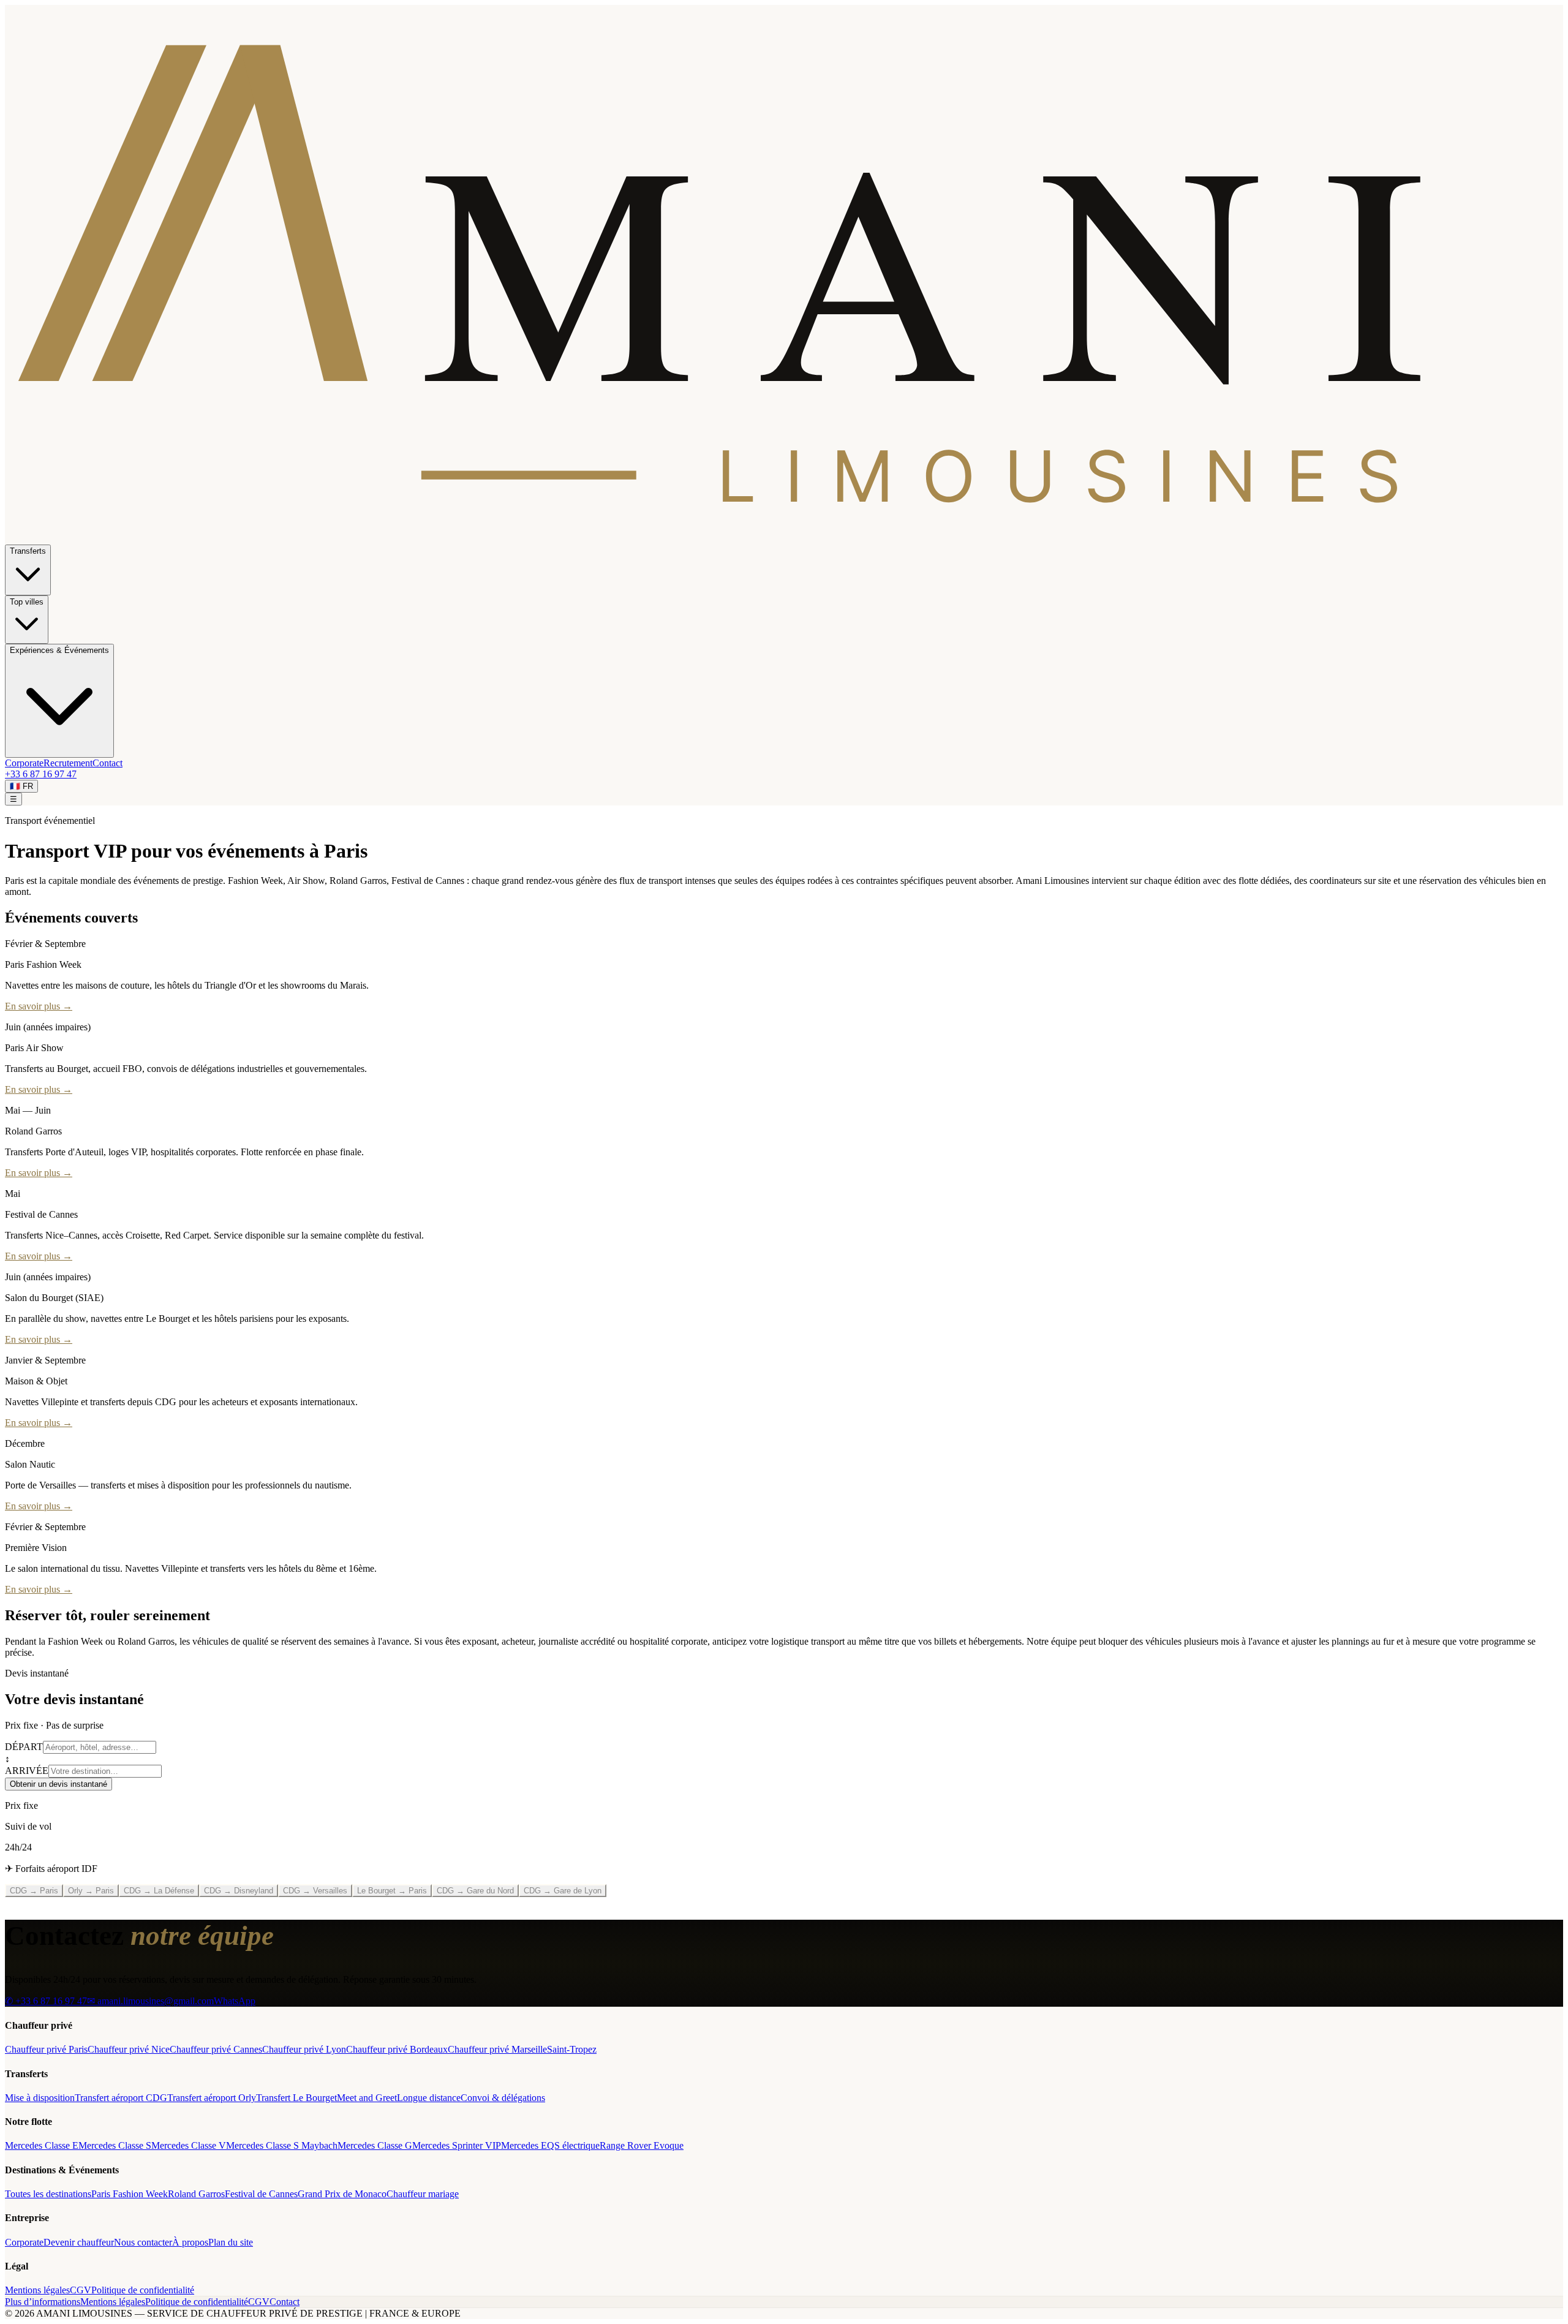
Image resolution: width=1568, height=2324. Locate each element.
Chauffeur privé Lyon (304, 2049)
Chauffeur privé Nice (129, 2049)
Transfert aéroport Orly (212, 2098)
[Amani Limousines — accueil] (784, 539)
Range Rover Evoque (642, 2145)
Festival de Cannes (261, 2194)
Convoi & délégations (503, 2098)
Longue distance (429, 2098)
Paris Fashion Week (130, 2194)
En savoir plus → (39, 1006)
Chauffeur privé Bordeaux (397, 2049)
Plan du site (231, 2242)
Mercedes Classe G (375, 2145)
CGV (81, 2290)
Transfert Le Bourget (296, 2098)
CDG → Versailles (315, 1891)
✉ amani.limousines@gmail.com (150, 2001)
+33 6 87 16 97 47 (41, 774)
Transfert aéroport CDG (121, 2098)
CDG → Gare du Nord (475, 1891)
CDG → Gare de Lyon (563, 1891)
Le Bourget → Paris (392, 1891)
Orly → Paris (91, 1891)
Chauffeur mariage (423, 2194)
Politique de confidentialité (143, 2290)
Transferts (28, 551)
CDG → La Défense (159, 1891)
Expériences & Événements (59, 650)
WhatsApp (235, 2001)
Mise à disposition (40, 2098)
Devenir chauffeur (79, 2242)
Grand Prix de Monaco (342, 2194)
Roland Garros (196, 2194)
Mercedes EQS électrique (550, 2145)
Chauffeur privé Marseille (497, 2049)
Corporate (24, 763)
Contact (107, 763)
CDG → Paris (34, 1891)
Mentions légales (37, 2290)
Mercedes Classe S (115, 2145)
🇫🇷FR (21, 786)
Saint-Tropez (572, 2049)
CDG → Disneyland (239, 1891)
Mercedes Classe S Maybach (282, 2145)
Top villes (27, 602)
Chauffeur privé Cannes (216, 2049)
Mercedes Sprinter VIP (457, 2145)
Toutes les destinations (48, 2194)
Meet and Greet (367, 2098)
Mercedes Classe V (189, 2145)
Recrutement (68, 763)
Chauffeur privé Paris (46, 2049)
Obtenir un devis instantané (58, 1784)
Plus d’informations (43, 2302)
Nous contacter (143, 2242)
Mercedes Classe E (42, 2145)
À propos (190, 2242)
